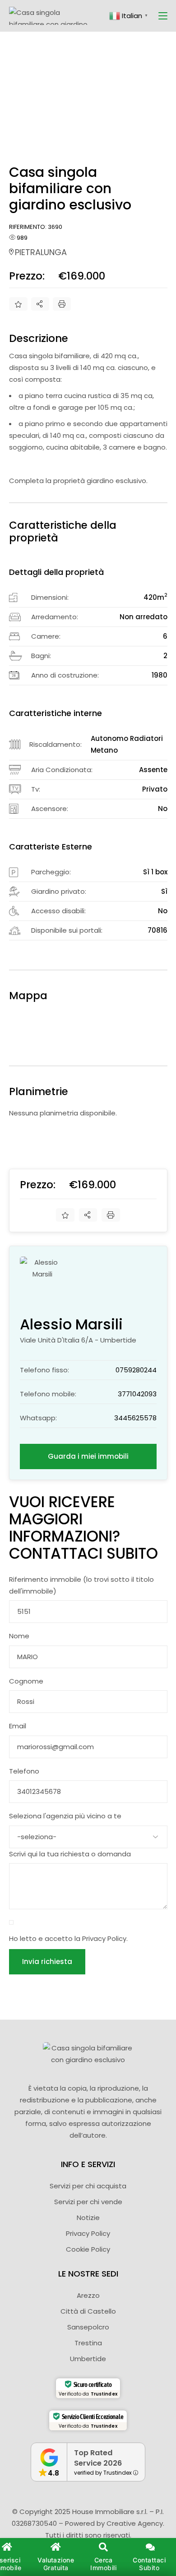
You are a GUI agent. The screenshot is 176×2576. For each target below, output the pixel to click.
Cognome (26, 1681)
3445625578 (135, 1418)
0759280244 (136, 1370)
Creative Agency (135, 2523)
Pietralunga (41, 252)
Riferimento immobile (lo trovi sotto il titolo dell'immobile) (81, 1585)
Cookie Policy (88, 2249)
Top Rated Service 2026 (98, 2458)
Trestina (88, 2343)
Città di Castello (88, 2311)
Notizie (88, 2218)
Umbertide (88, 2359)
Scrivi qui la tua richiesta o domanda (70, 1854)
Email (18, 1726)
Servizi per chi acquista (88, 2186)
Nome (19, 1636)
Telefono (24, 1771)
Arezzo (88, 2295)
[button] (103, 2557)
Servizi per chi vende (88, 2202)
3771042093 (137, 1394)
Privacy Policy (104, 1938)
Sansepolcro (88, 2327)
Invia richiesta (47, 1962)
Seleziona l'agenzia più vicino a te (65, 1816)
